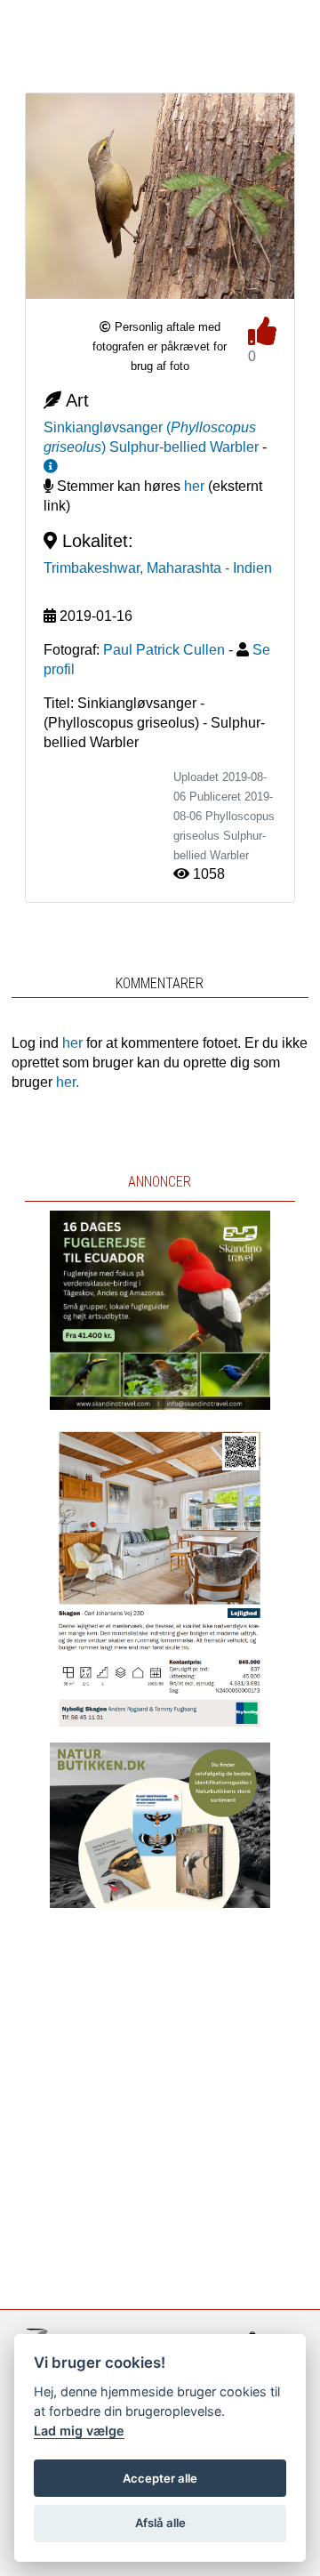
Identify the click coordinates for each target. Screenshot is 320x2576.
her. (68, 1082)
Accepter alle (160, 2478)
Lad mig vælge (79, 2431)
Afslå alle (160, 2523)
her (194, 486)
